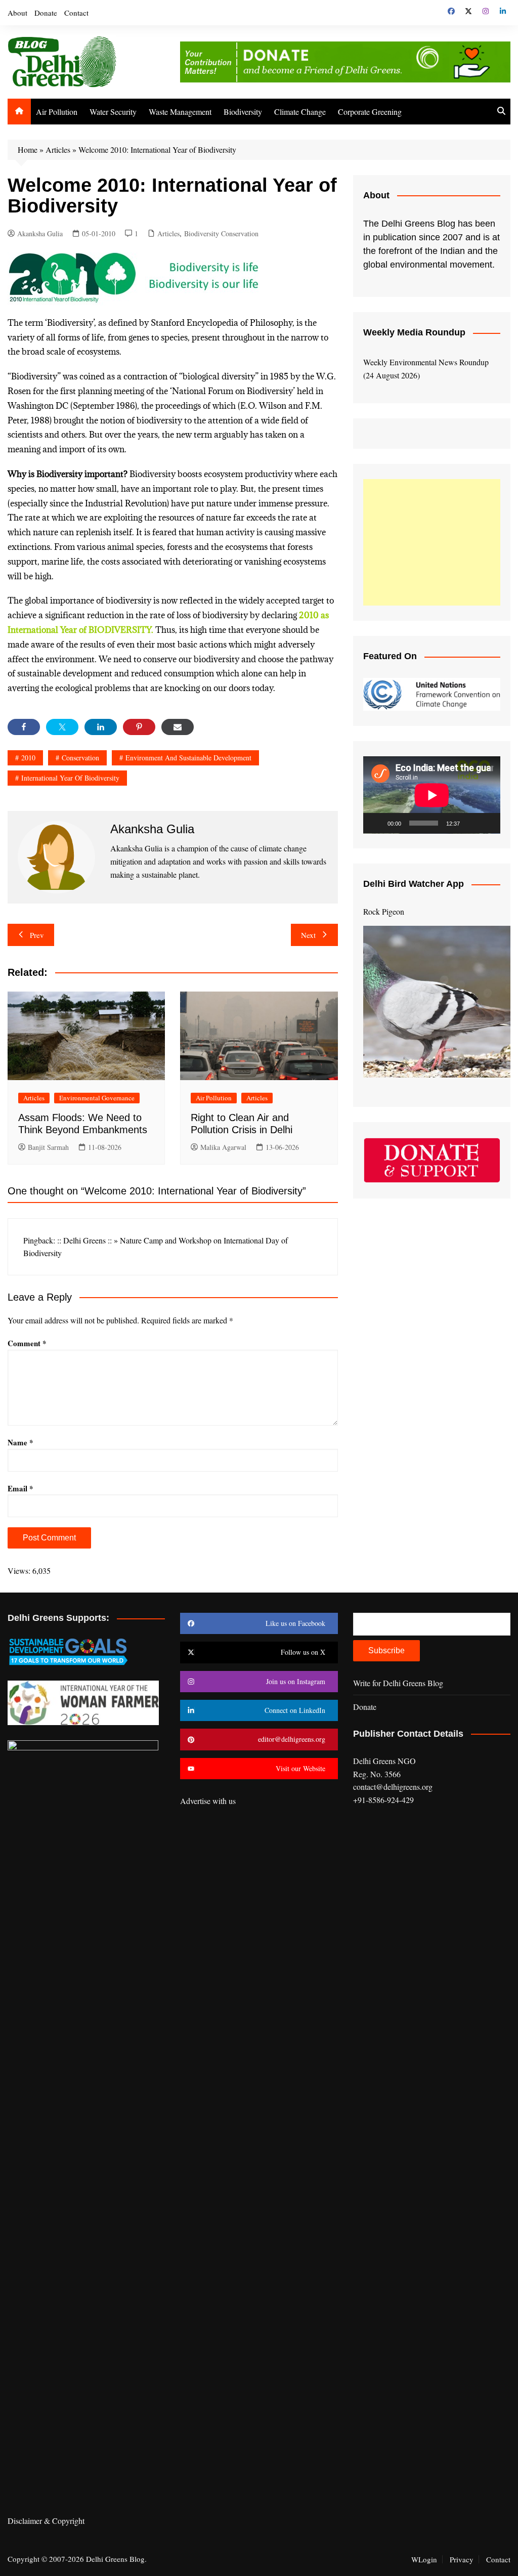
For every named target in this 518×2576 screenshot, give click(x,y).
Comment (27, 1343)
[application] (432, 795)
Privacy (462, 2559)
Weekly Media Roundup (414, 332)
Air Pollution (57, 112)
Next (308, 935)
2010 (28, 758)
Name (20, 1442)
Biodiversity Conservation (221, 233)
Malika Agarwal (223, 1147)
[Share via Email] (178, 727)
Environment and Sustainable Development (188, 758)
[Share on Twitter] (62, 727)
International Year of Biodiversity (70, 778)
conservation (80, 758)
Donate (46, 13)
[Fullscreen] (487, 823)
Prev (37, 935)
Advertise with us (208, 1801)
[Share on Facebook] (24, 727)
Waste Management (180, 112)
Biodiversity (243, 112)
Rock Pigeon (384, 911)
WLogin (424, 2559)
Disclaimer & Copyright (46, 2521)
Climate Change (300, 112)
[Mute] (471, 823)
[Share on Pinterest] (139, 727)
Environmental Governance (97, 1098)
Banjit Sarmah (48, 1147)
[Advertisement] (432, 542)
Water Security (113, 112)
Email (20, 1488)
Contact (76, 13)
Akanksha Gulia (40, 233)
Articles (58, 149)
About (17, 13)
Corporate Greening (370, 112)
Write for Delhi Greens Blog (398, 1683)
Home (28, 149)
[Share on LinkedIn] (101, 727)
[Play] (376, 823)
